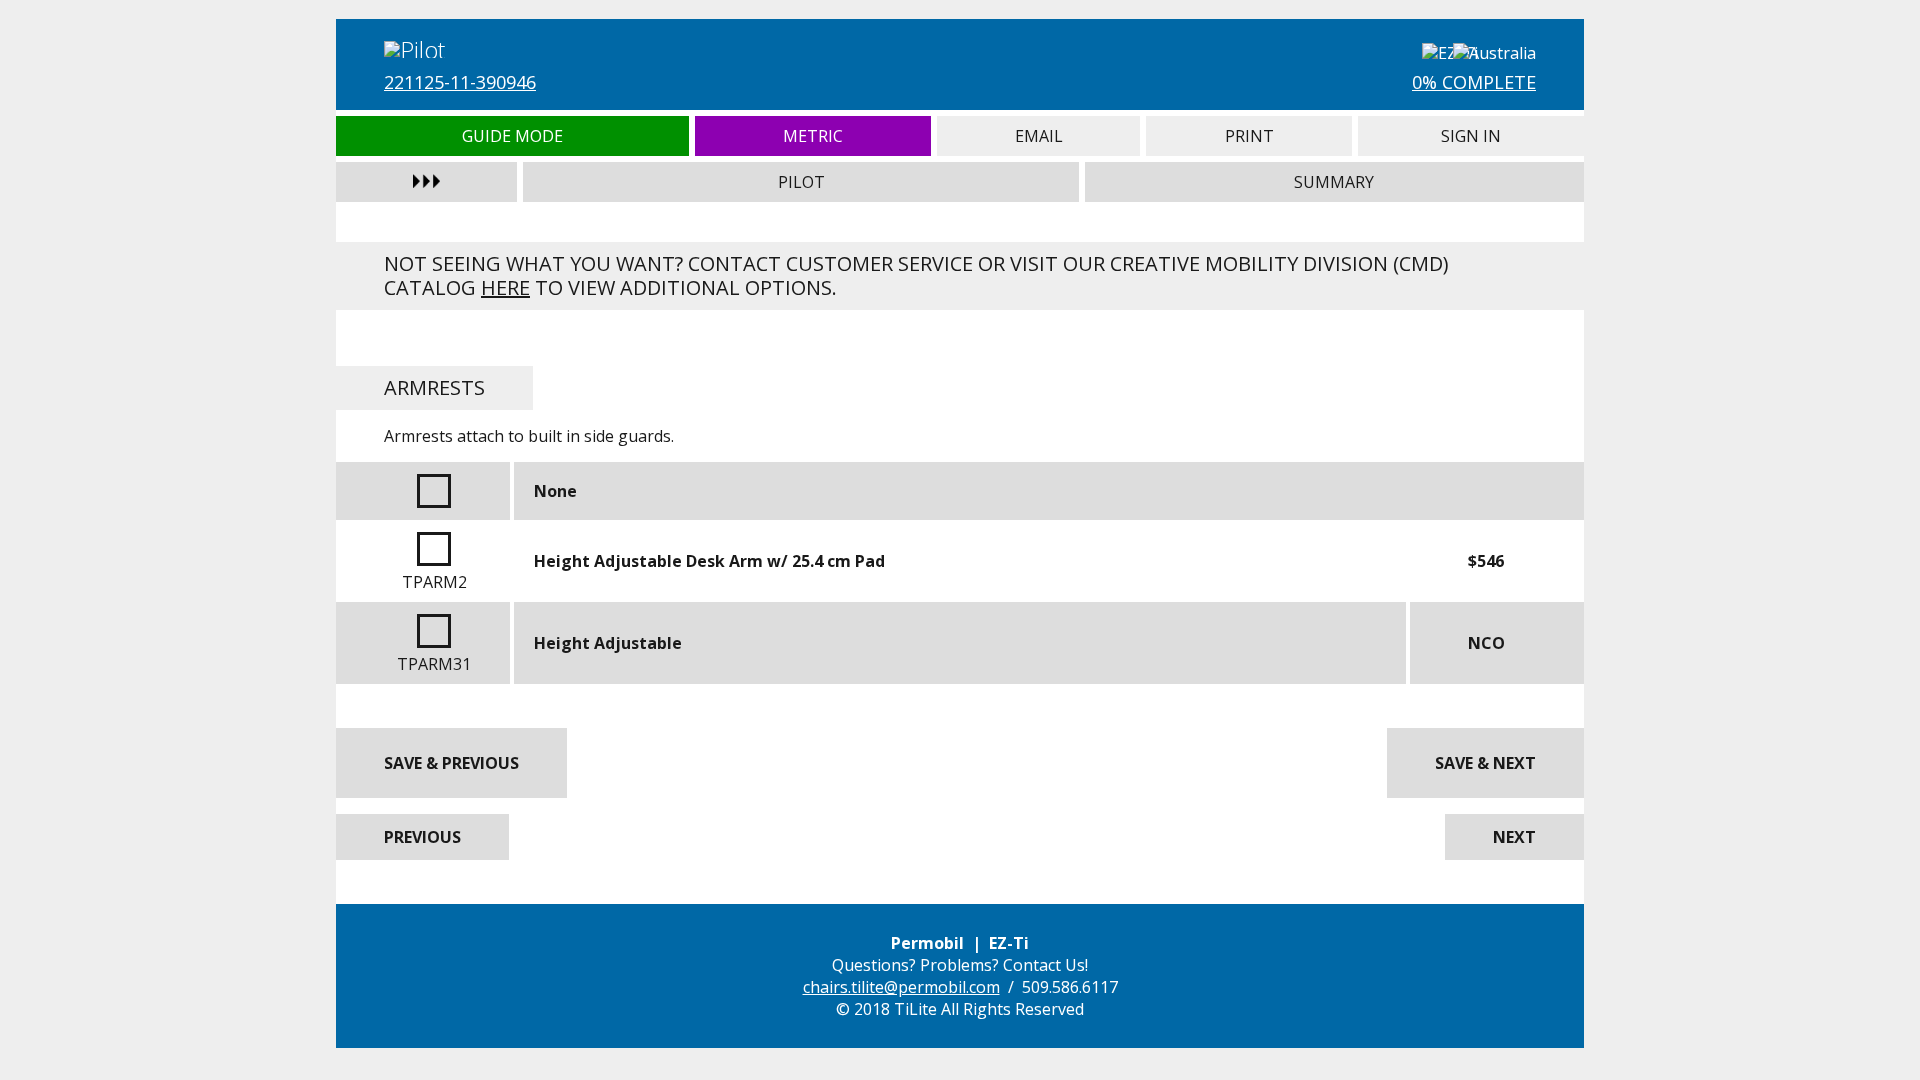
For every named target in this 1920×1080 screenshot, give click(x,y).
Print (1249, 136)
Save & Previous (451, 763)
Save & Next (1485, 763)
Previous (422, 837)
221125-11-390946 (460, 82)
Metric (813, 136)
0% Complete (1474, 82)
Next (1514, 837)
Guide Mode (512, 136)
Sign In (1471, 136)
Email (1038, 136)
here (505, 287)
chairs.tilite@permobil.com (901, 987)
